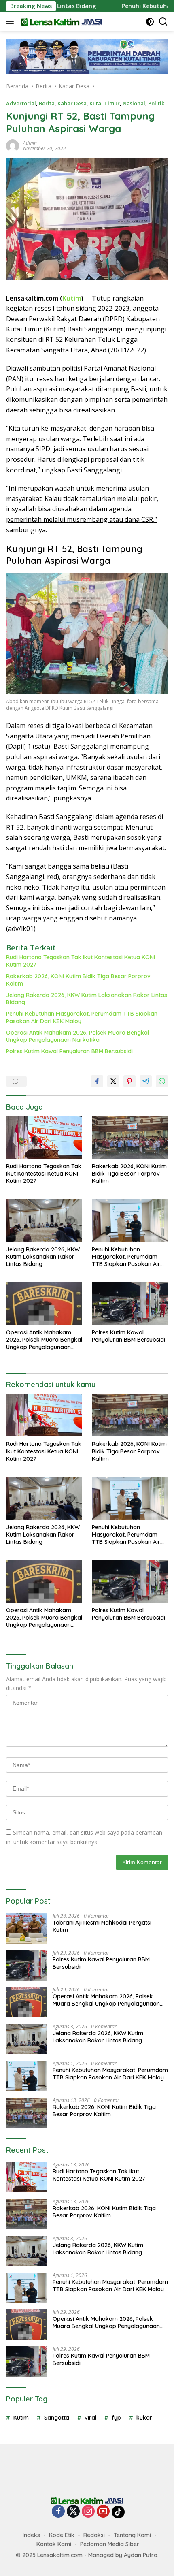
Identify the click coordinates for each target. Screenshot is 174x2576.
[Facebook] (58, 2512)
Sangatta (57, 2418)
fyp (116, 2418)
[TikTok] (118, 2512)
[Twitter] (73, 2512)
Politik (156, 103)
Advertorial (21, 103)
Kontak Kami (54, 2544)
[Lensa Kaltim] (60, 21)
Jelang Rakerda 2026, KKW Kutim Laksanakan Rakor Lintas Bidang (87, 999)
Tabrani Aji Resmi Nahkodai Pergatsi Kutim (102, 1926)
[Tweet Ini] (113, 1081)
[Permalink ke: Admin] (13, 145)
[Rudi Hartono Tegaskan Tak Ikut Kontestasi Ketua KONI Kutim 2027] (44, 1137)
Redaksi (94, 2535)
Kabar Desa (72, 103)
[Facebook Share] (97, 1081)
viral (90, 2418)
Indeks (31, 2535)
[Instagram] (88, 2512)
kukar (144, 2418)
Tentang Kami (132, 2535)
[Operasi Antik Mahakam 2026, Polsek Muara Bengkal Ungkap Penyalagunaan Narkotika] (44, 1303)
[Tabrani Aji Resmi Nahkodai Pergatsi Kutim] (26, 1928)
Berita (47, 103)
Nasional (134, 103)
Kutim (72, 298)
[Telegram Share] (146, 1081)
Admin (30, 143)
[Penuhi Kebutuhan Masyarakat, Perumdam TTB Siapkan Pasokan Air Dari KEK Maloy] (130, 1220)
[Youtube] (103, 2512)
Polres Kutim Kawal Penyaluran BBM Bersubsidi (69, 1051)
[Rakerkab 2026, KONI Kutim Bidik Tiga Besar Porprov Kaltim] (130, 1137)
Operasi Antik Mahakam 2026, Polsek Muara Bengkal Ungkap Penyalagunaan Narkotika (77, 1036)
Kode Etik (62, 2535)
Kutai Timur (105, 103)
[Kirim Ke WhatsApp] (162, 1081)
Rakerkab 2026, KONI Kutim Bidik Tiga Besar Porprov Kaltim (78, 980)
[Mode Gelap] (150, 22)
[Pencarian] (163, 22)
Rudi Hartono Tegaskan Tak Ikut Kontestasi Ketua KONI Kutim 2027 (81, 961)
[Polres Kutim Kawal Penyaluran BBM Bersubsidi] (130, 1303)
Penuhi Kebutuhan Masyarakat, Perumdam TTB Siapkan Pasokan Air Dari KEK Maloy (82, 1017)
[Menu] (12, 21)
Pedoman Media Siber (110, 2544)
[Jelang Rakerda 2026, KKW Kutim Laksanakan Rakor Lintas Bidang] (44, 1220)
